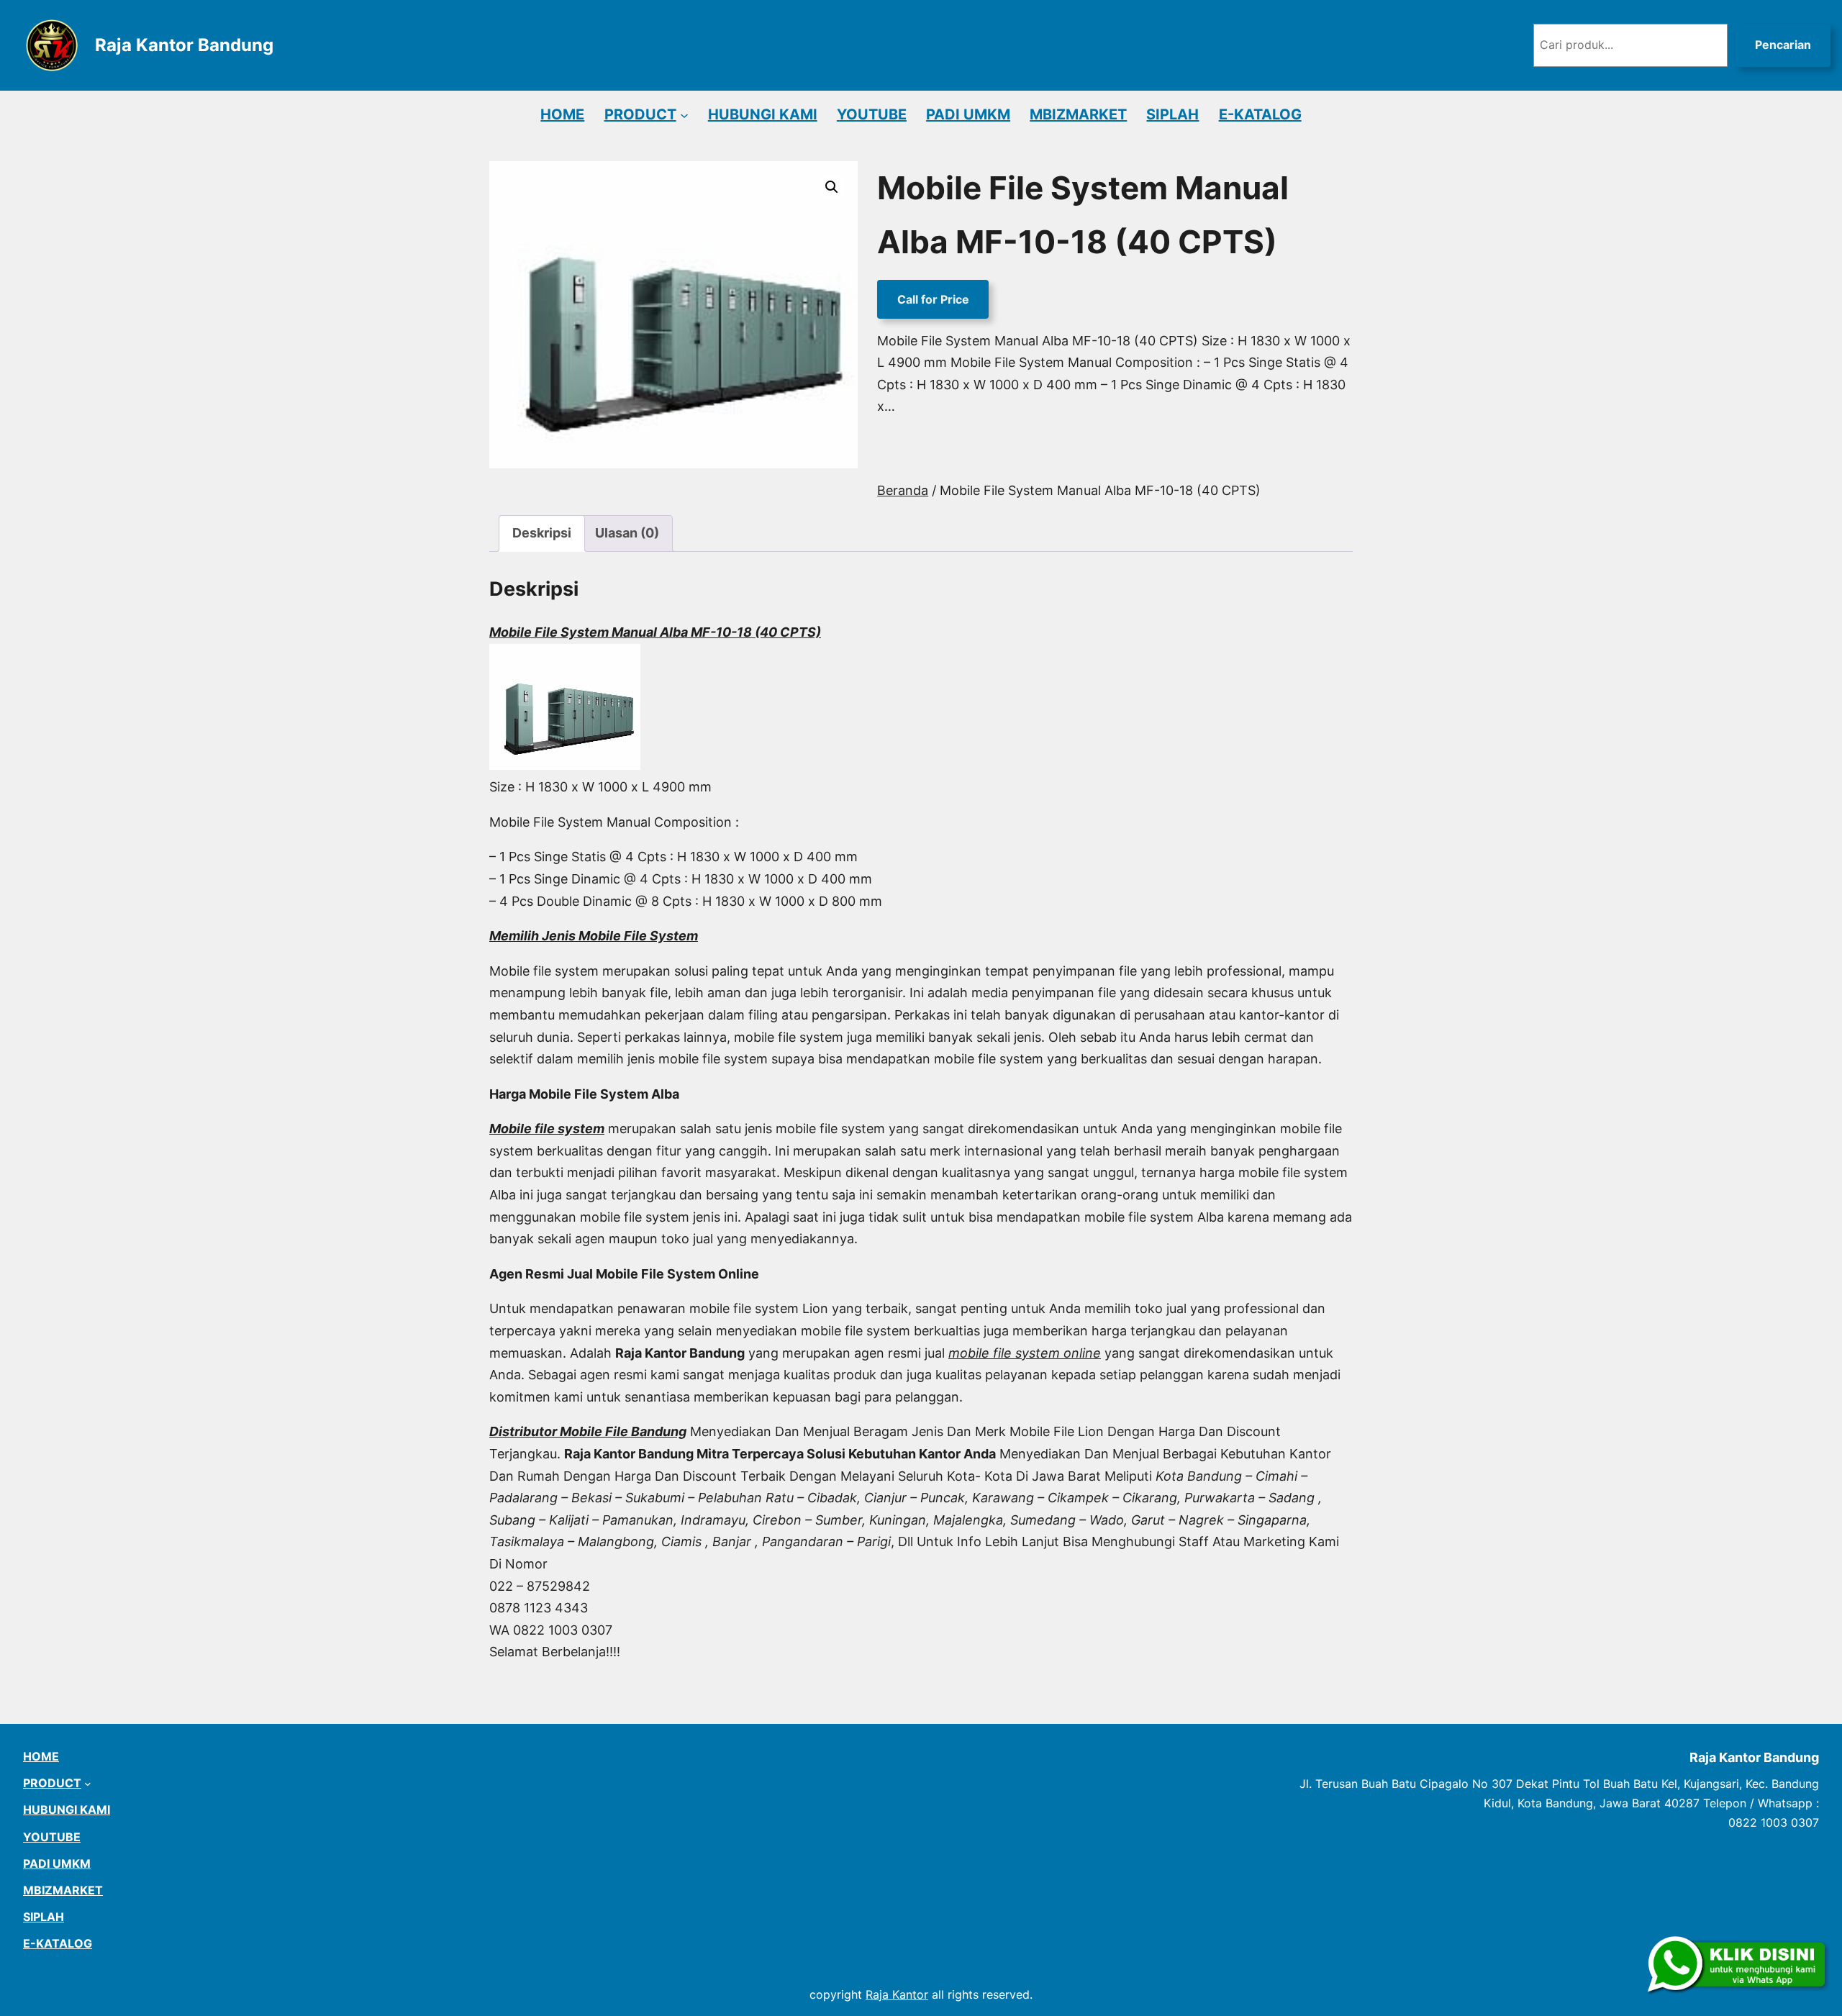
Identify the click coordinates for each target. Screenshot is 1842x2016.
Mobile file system (547, 1129)
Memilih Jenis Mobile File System (594, 936)
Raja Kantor (897, 1994)
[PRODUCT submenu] (684, 114)
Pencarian (1783, 45)
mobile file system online (1025, 1353)
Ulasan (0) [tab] (627, 533)
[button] (832, 187)
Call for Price (933, 299)
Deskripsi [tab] (542, 533)
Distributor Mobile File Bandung (588, 1431)
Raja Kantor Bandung (184, 45)
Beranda (903, 490)
